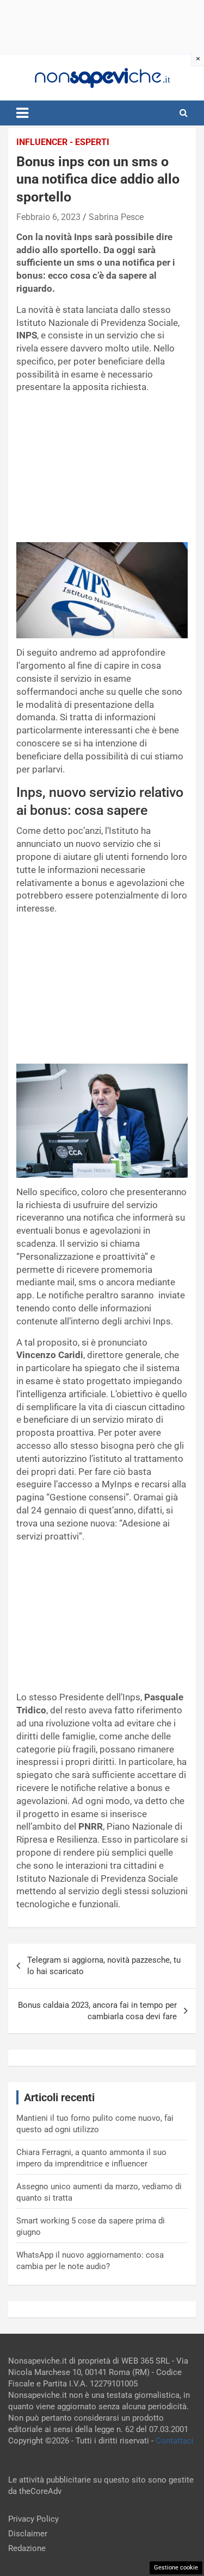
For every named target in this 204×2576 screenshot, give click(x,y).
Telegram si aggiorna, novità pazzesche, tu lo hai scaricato (104, 1966)
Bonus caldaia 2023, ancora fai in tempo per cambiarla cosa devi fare (97, 2011)
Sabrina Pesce (116, 217)
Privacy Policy (33, 2519)
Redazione (27, 2548)
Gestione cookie (176, 2568)
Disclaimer (28, 2534)
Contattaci (175, 2441)
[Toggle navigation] (22, 113)
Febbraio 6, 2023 (48, 217)
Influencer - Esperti (63, 142)
